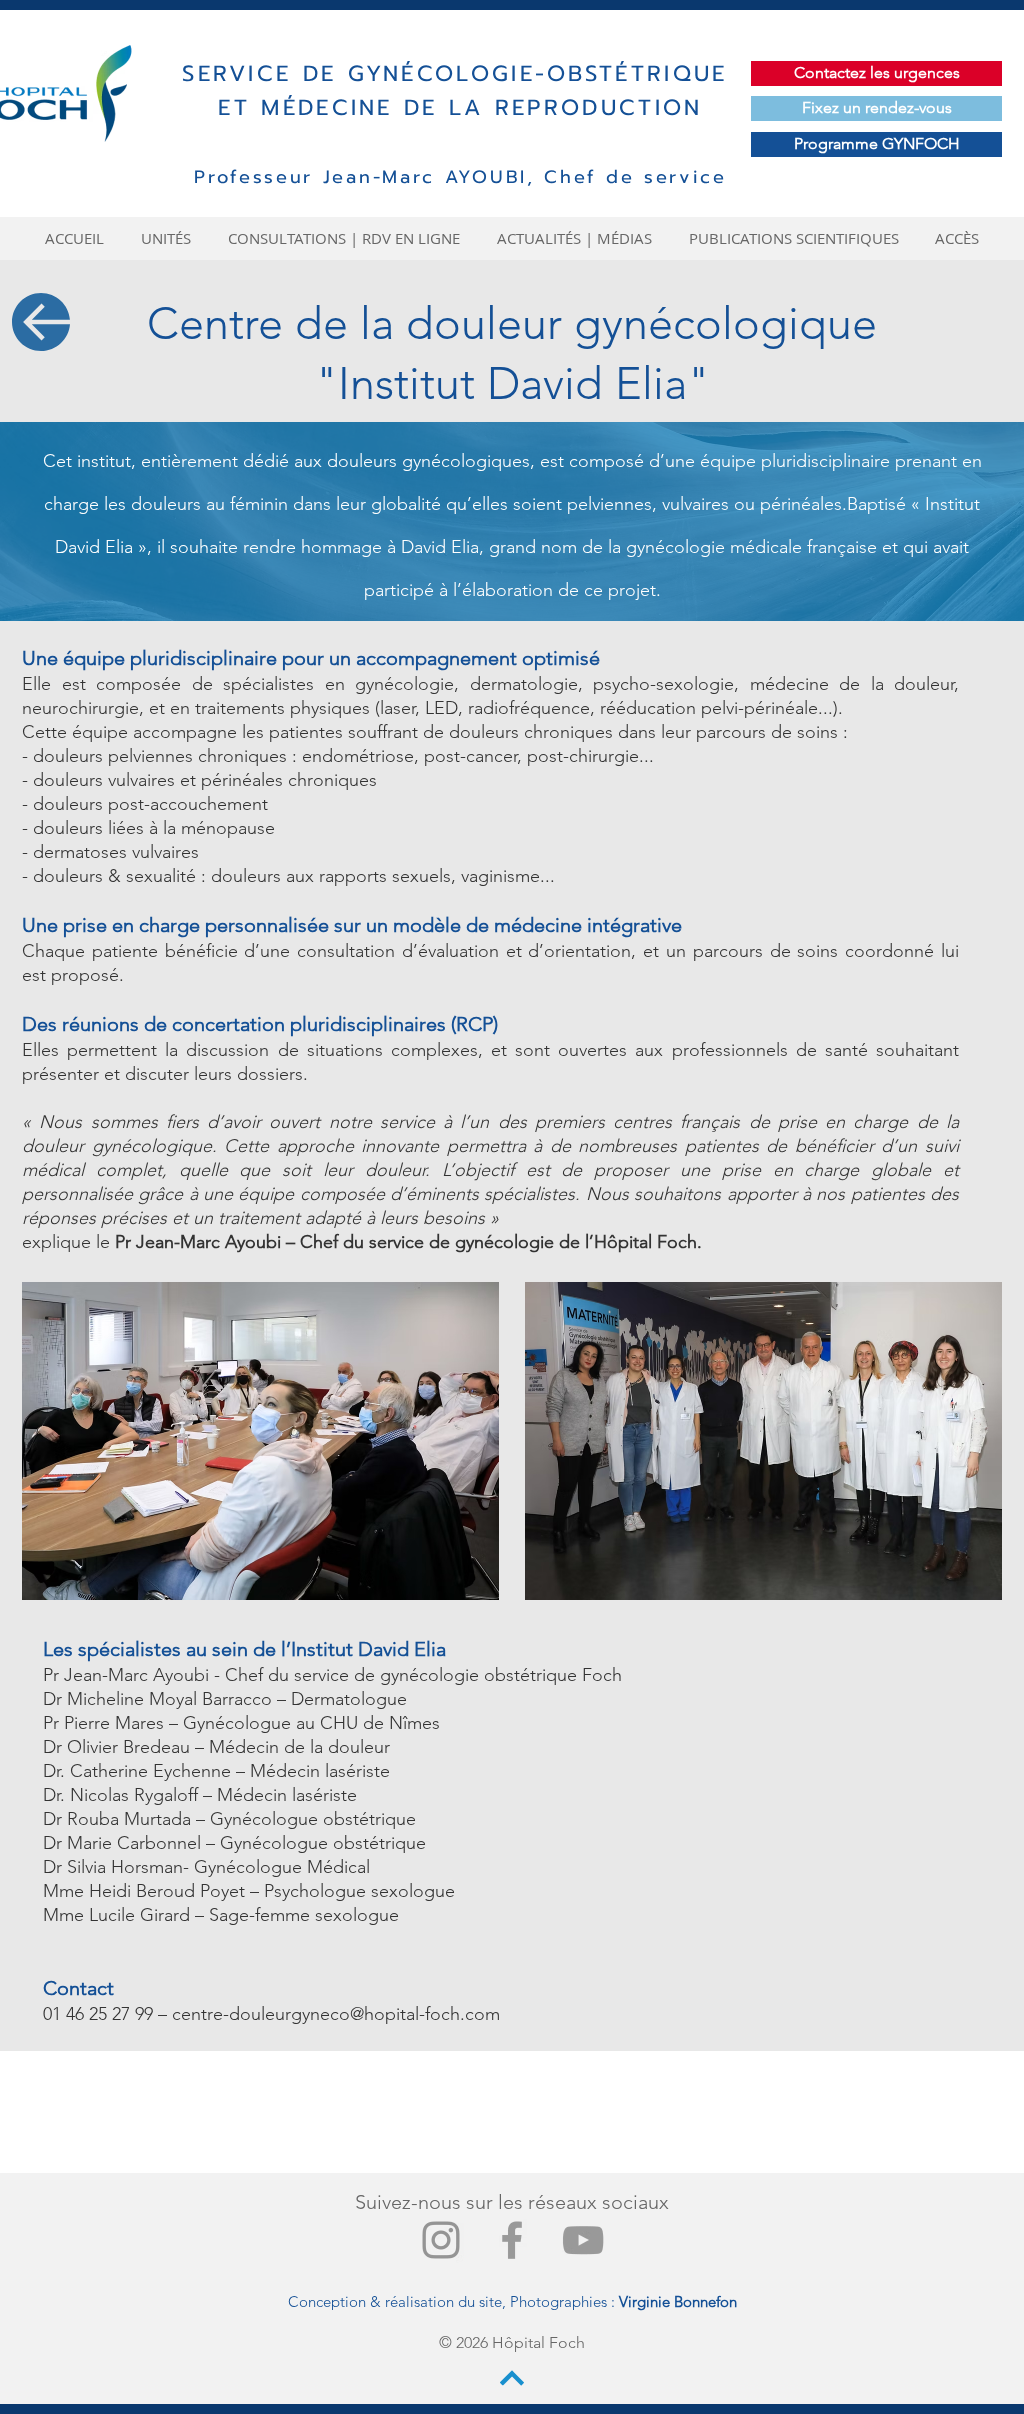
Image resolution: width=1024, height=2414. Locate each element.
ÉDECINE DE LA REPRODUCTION (493, 107)
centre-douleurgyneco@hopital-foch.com (336, 2014)
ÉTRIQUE (671, 73)
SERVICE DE (264, 73)
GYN (375, 73)
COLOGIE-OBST (516, 73)
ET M (250, 107)
